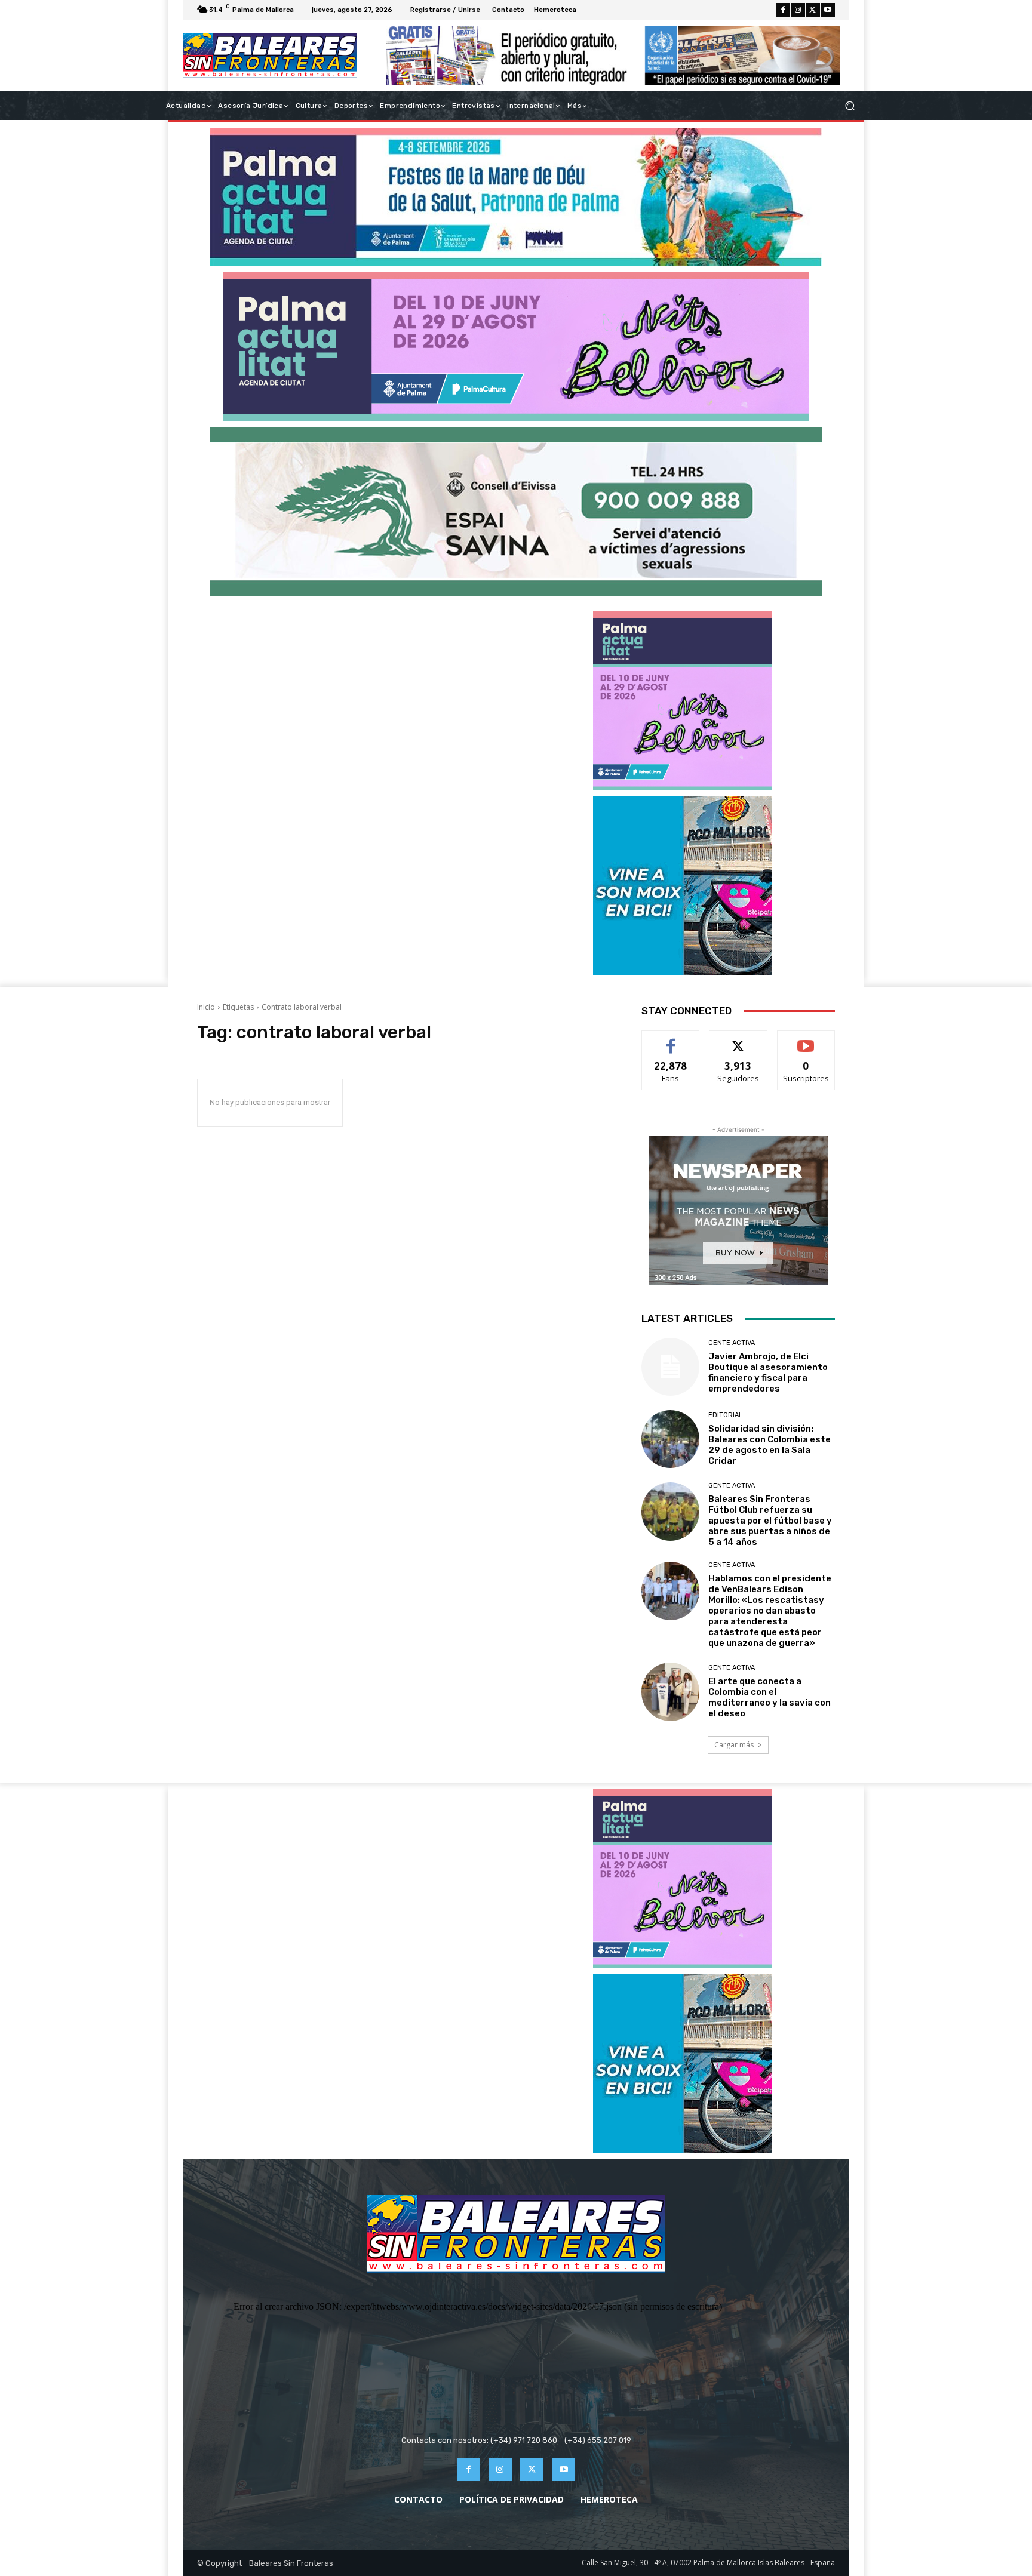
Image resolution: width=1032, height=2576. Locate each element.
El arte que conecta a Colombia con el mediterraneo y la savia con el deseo (770, 1697)
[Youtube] (828, 10)
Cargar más (734, 1745)
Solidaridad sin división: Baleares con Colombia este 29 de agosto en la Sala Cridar (770, 1445)
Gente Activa (732, 1343)
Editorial (725, 1415)
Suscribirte (806, 1040)
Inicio (206, 1007)
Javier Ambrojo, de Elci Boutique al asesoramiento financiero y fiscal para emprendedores (768, 1372)
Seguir (738, 1040)
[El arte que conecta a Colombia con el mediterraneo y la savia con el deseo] (670, 1692)
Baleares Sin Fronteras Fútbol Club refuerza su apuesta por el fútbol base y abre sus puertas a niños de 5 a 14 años (770, 1521)
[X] (813, 10)
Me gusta (671, 1040)
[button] (850, 106)
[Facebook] (783, 10)
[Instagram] (798, 10)
